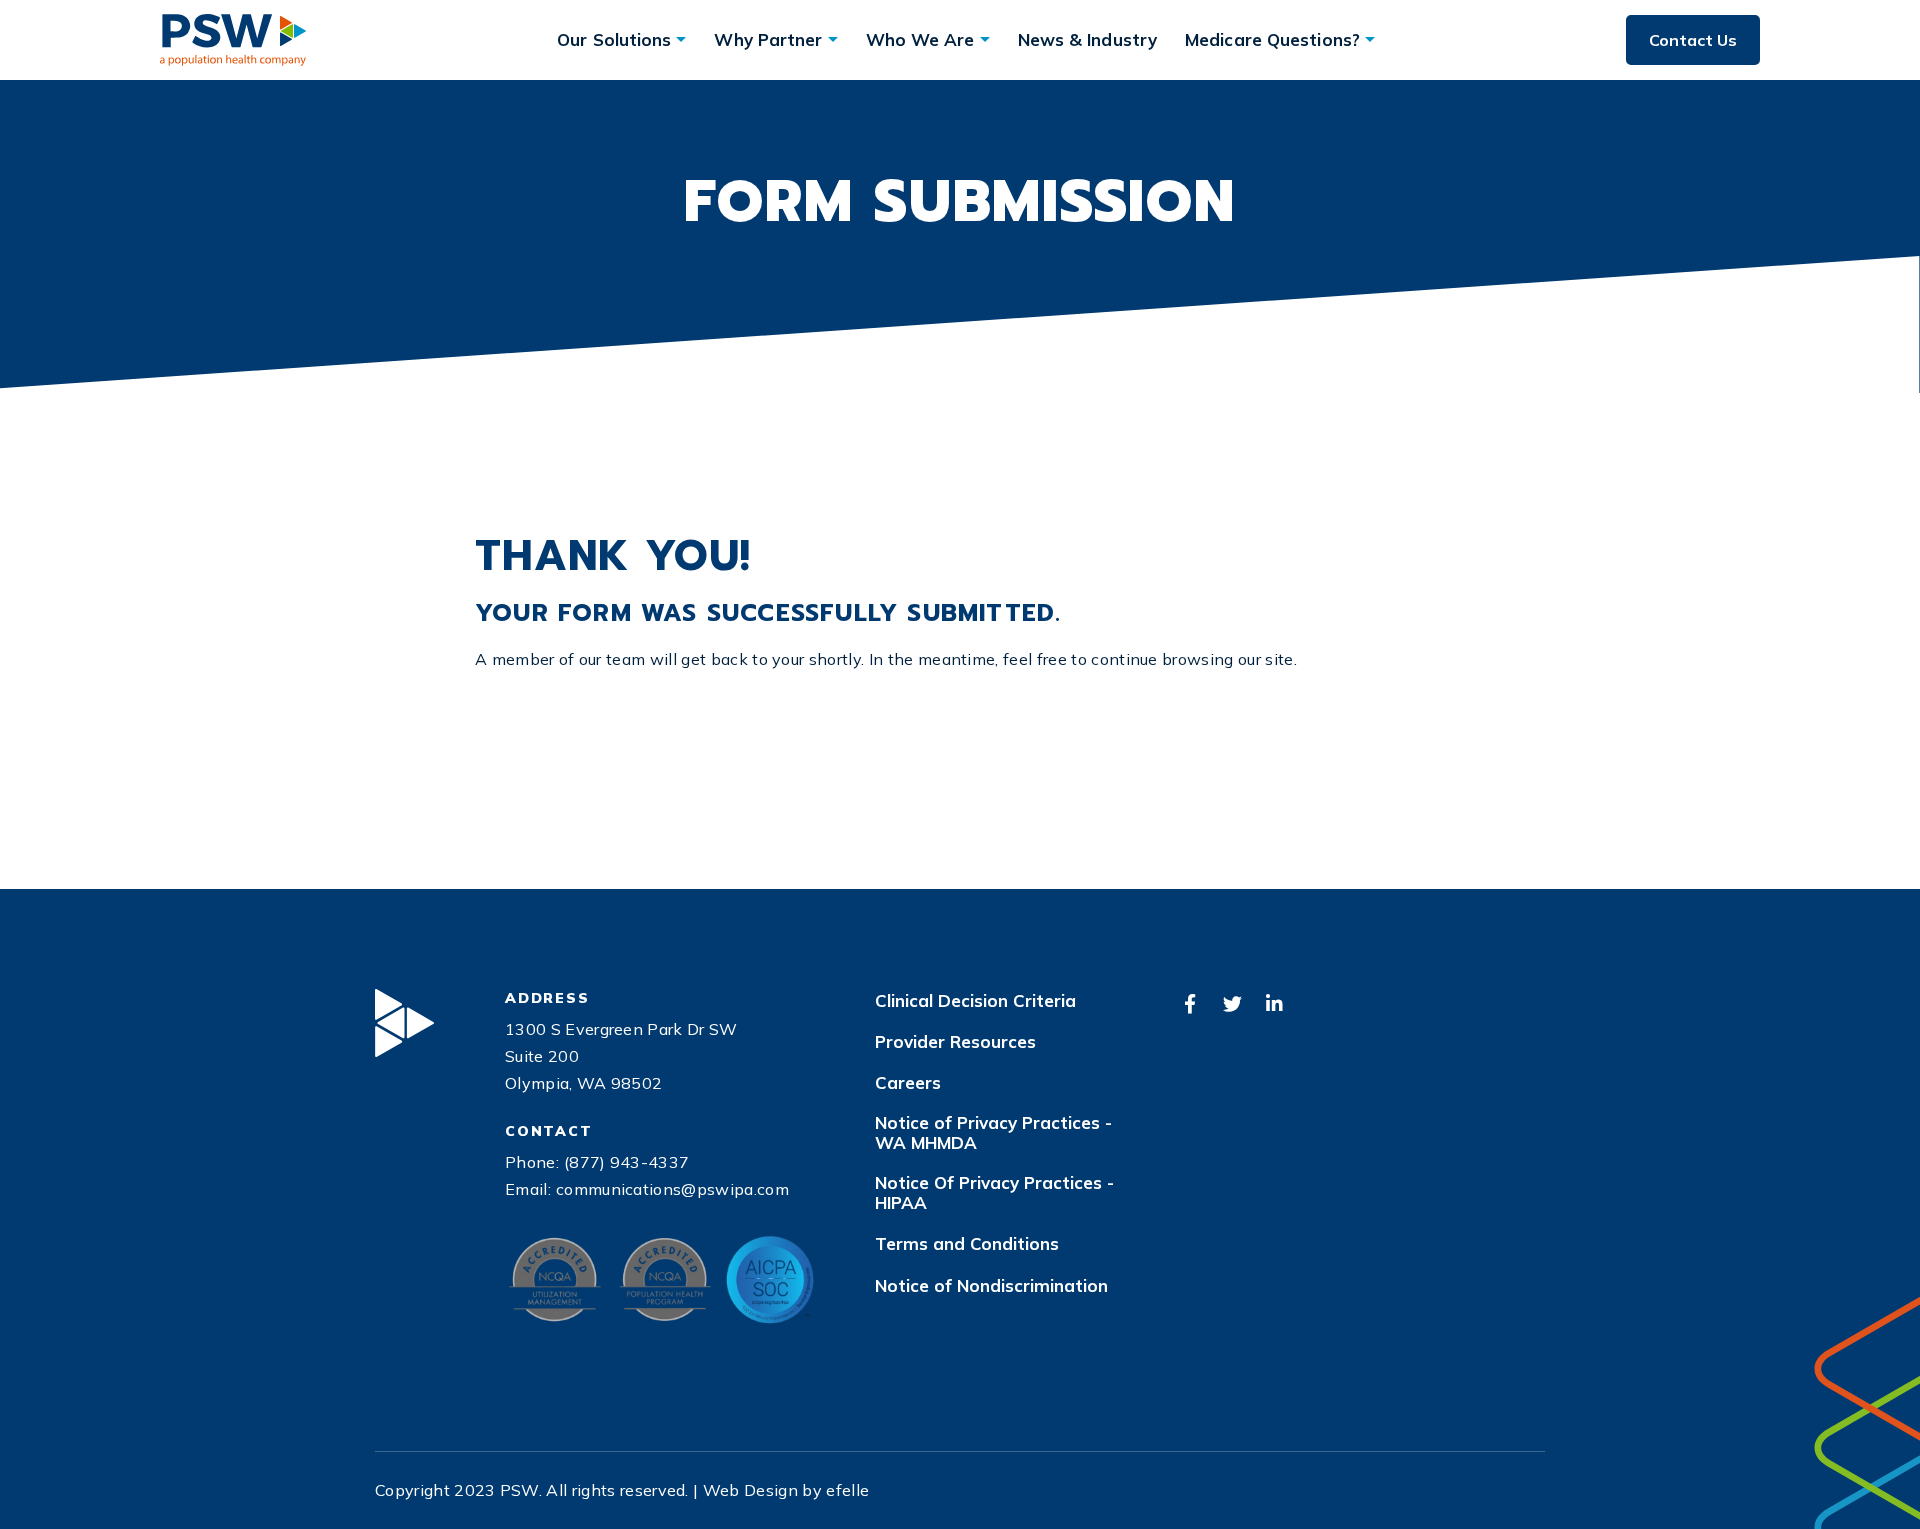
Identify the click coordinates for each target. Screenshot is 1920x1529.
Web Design (750, 1490)
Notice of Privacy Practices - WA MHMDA (993, 1133)
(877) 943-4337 (626, 1162)
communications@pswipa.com (672, 1189)
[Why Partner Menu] (833, 39)
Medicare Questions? (1272, 39)
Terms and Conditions (967, 1244)
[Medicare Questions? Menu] (1370, 39)
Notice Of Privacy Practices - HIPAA (994, 1193)
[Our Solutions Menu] (681, 39)
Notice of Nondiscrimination (991, 1286)
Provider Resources (955, 1042)
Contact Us (1693, 40)
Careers (908, 1083)
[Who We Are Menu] (985, 39)
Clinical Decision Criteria (975, 1001)
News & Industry (1088, 39)
